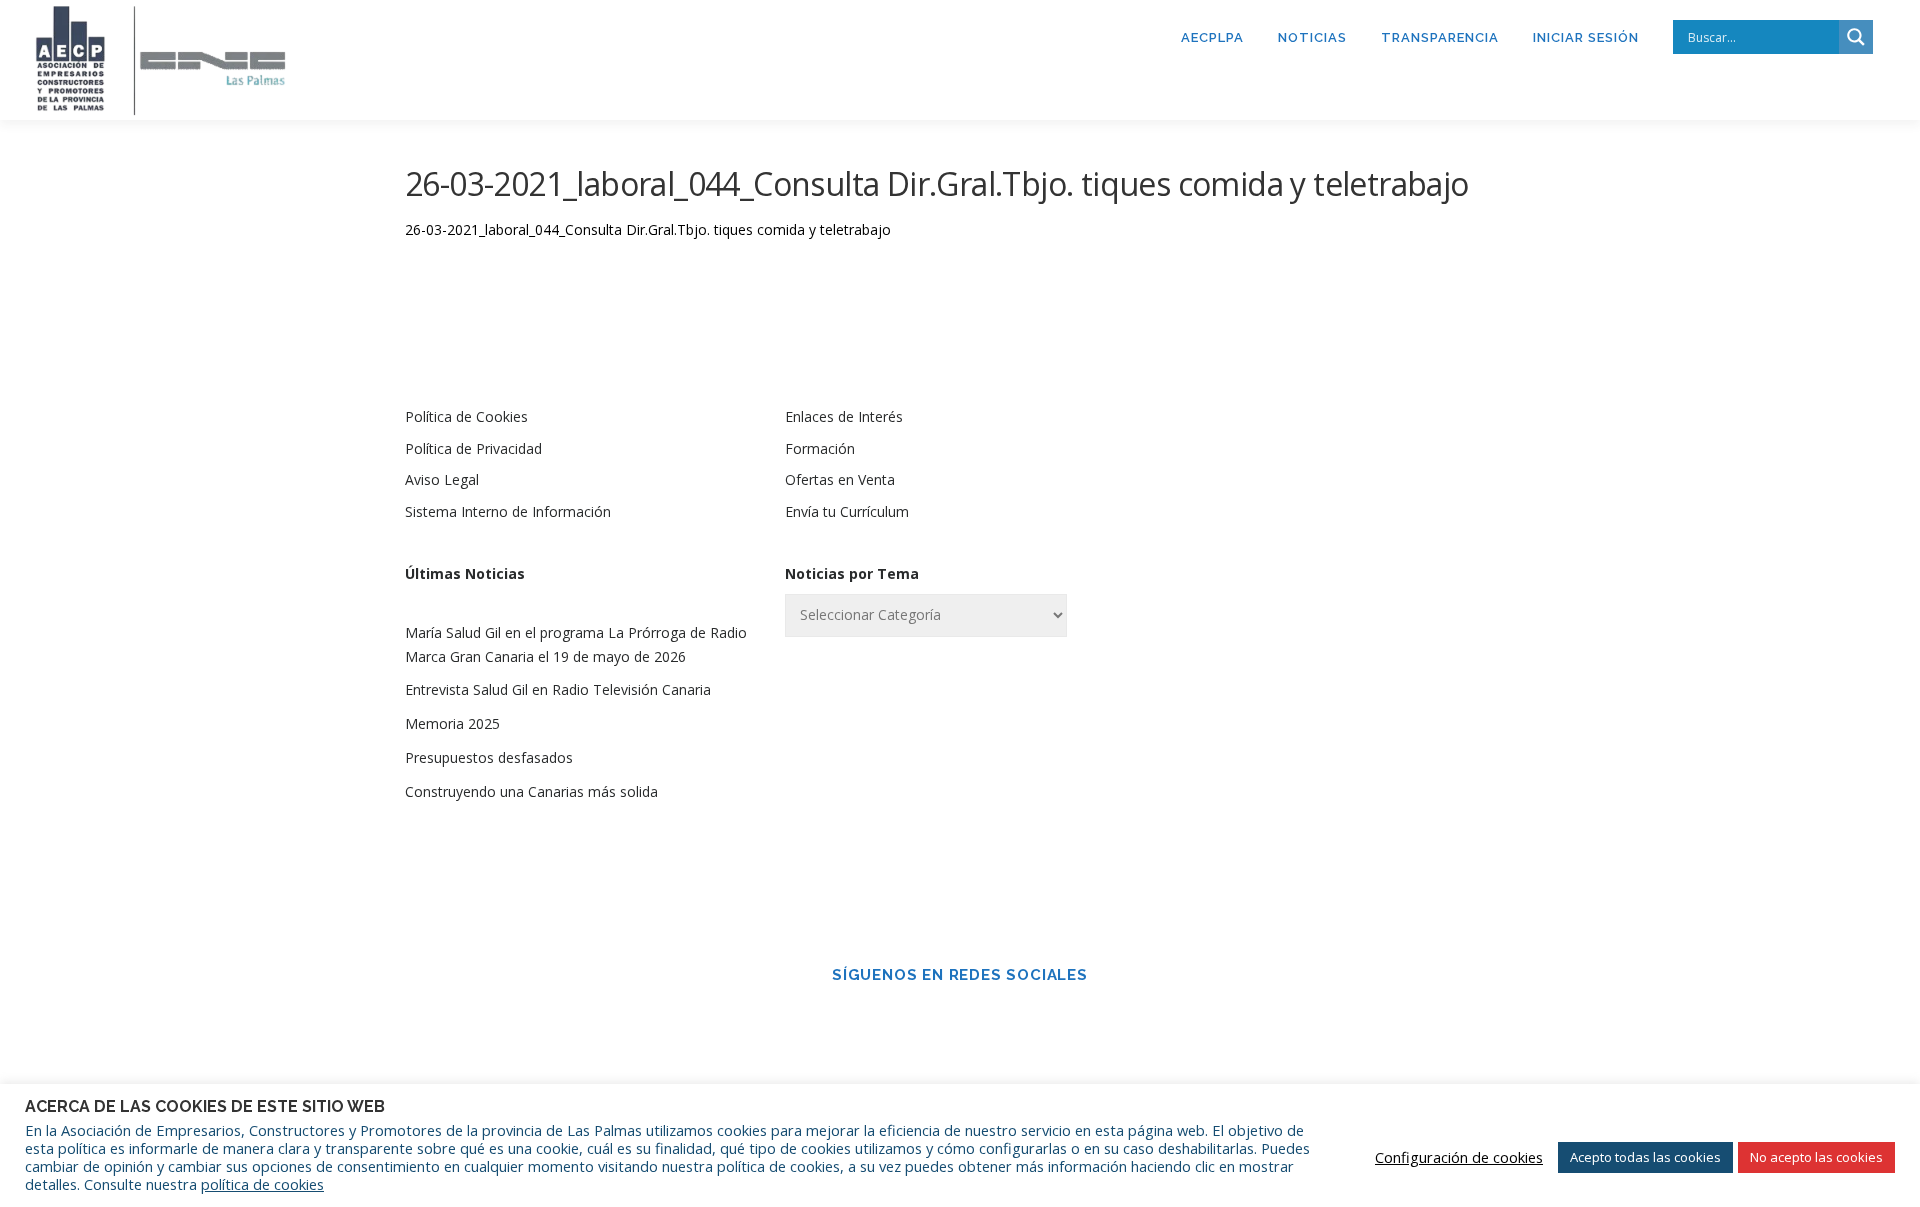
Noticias (1312, 37)
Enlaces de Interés (844, 416)
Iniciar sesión (1586, 37)
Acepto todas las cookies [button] (1645, 1157)
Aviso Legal (442, 479)
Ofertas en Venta (840, 479)
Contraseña (1243, 575)
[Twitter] (988, 1018)
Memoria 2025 (452, 723)
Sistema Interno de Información (508, 511)
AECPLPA (1212, 37)
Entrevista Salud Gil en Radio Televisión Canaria (558, 689)
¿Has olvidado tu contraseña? (1340, 810)
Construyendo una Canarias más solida (531, 791)
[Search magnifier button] (1856, 37)
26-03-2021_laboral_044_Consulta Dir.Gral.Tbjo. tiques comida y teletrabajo (648, 229)
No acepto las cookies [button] (1816, 1157)
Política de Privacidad (473, 448)
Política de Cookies (466, 416)
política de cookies (262, 1184)
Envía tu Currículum (847, 511)
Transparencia (1440, 37)
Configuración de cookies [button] (1459, 1157)
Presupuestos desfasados (489, 757)
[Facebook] (932, 1018)
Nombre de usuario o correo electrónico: (1304, 470)
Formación (820, 448)
